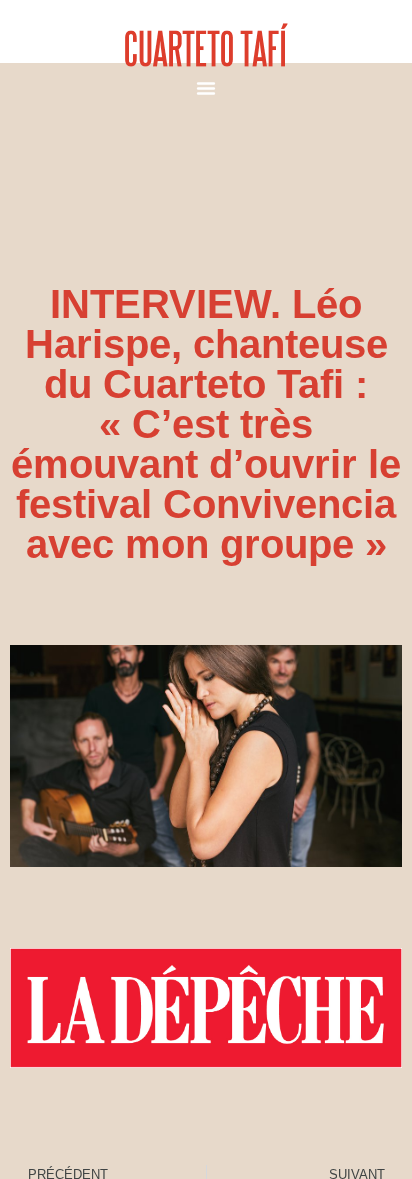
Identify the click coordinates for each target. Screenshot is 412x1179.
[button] (206, 88)
